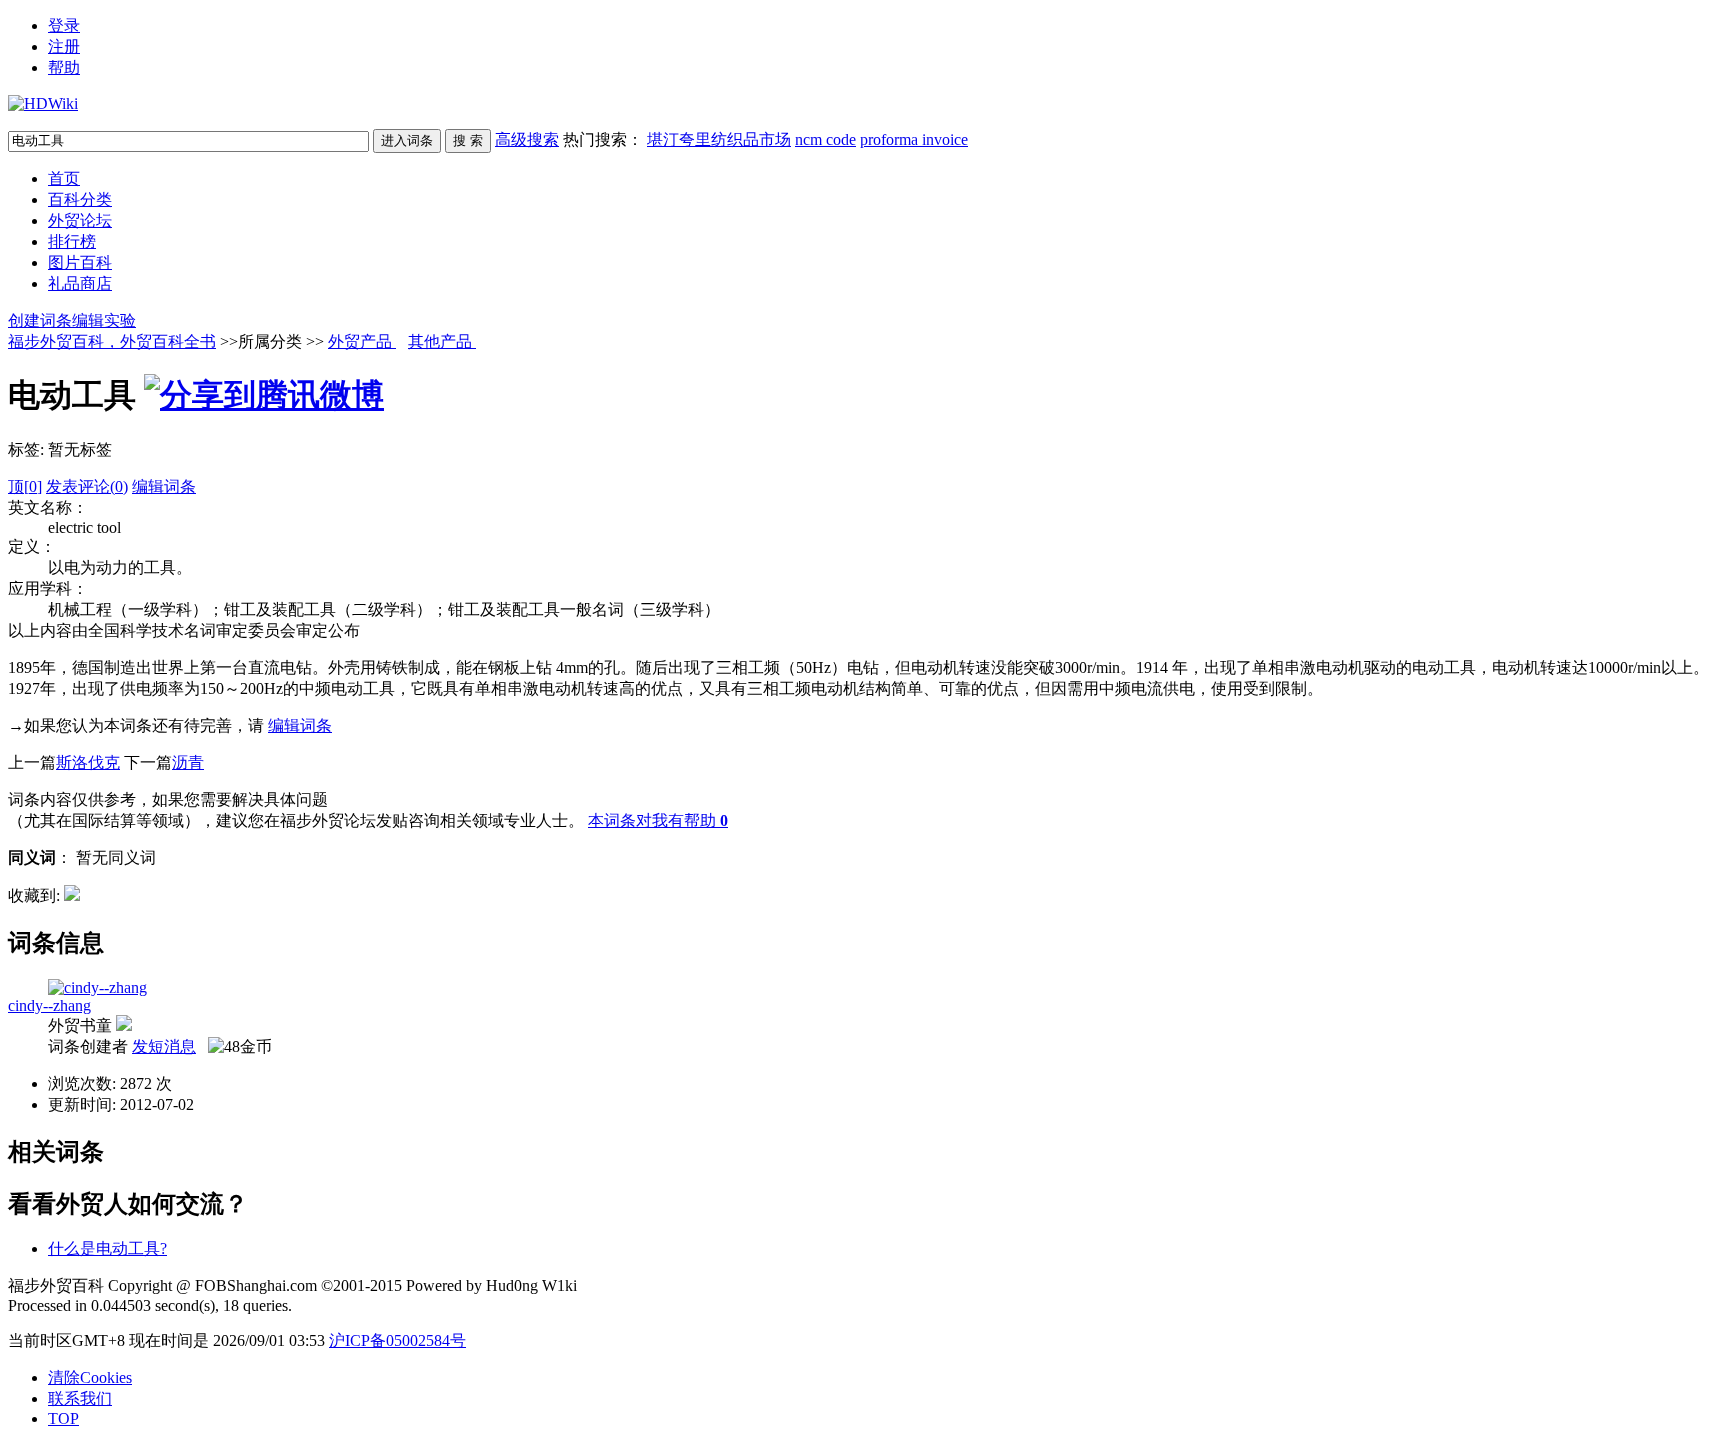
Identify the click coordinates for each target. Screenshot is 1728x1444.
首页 (64, 178)
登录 (64, 25)
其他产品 (442, 341)
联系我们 (80, 1398)
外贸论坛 (80, 220)
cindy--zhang (49, 1005)
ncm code (825, 139)
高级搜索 (527, 139)
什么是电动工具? (107, 1248)
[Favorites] (72, 895)
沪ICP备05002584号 (397, 1340)
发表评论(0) (87, 486)
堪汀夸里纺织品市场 (719, 139)
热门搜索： (765, 139)
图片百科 (80, 262)
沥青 (188, 762)
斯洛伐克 (88, 762)
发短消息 (164, 1046)
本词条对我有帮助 (652, 820)
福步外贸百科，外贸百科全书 (112, 341)
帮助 (64, 67)
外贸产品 (362, 341)
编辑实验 (104, 320)
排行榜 (72, 241)
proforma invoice (914, 139)
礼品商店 (80, 283)
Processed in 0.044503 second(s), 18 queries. (150, 1305)
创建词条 (40, 320)
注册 (64, 46)
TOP (63, 1418)
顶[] (25, 486)
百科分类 (80, 199)
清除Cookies (90, 1377)
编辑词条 (164, 486)
